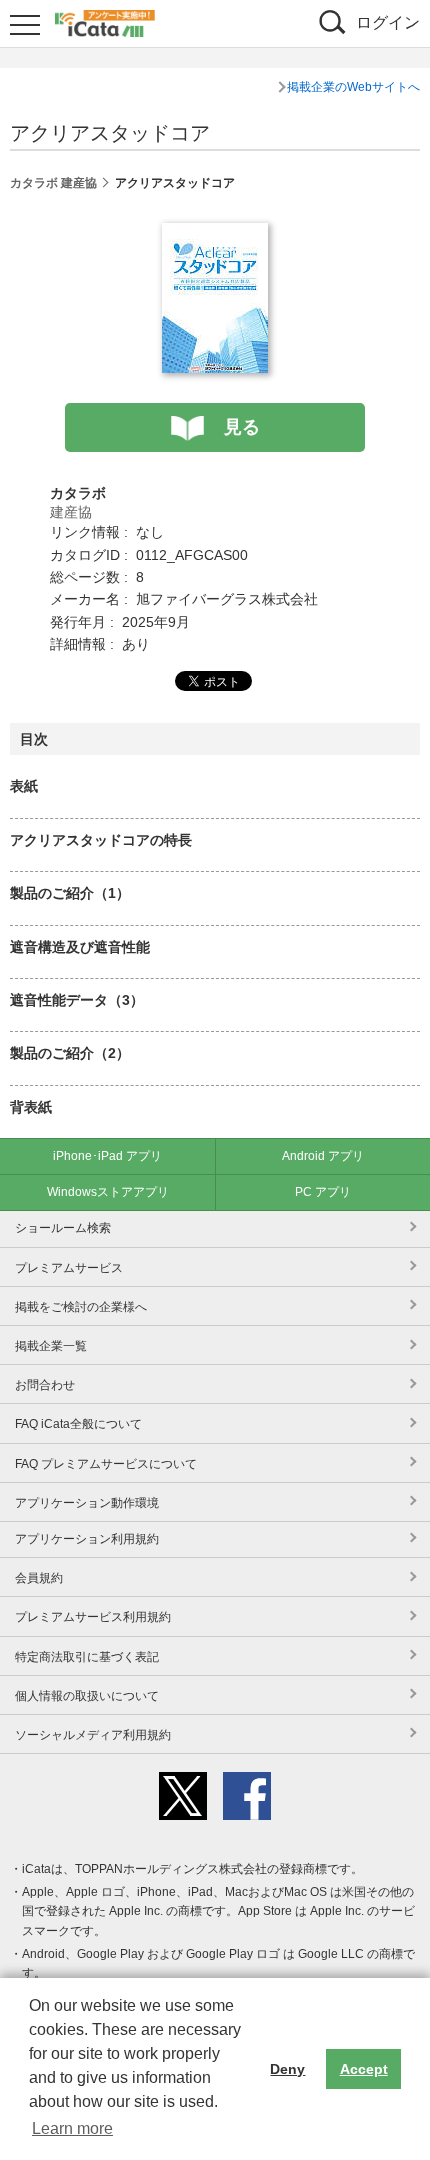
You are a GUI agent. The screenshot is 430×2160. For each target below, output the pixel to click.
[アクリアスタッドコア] (215, 234)
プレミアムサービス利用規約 (93, 1617)
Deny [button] (287, 2069)
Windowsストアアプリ (108, 1192)
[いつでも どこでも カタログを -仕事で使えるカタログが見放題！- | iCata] (105, 21)
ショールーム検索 (63, 1228)
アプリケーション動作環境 (87, 1503)
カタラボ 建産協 (53, 183)
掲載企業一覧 (51, 1346)
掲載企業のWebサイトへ (353, 87)
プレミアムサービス (69, 1268)
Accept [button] (364, 2069)
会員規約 (39, 1578)
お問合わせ (45, 1385)
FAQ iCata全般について (78, 1424)
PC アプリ (323, 1192)
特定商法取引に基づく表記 (87, 1657)
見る (242, 427)
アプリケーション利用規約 (87, 1539)
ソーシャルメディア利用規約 (93, 1735)
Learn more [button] (72, 2128)
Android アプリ (323, 1156)
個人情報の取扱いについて (87, 1696)
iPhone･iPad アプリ (107, 1156)
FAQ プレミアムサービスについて (106, 1464)
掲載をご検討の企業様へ (81, 1307)
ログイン (388, 22)
